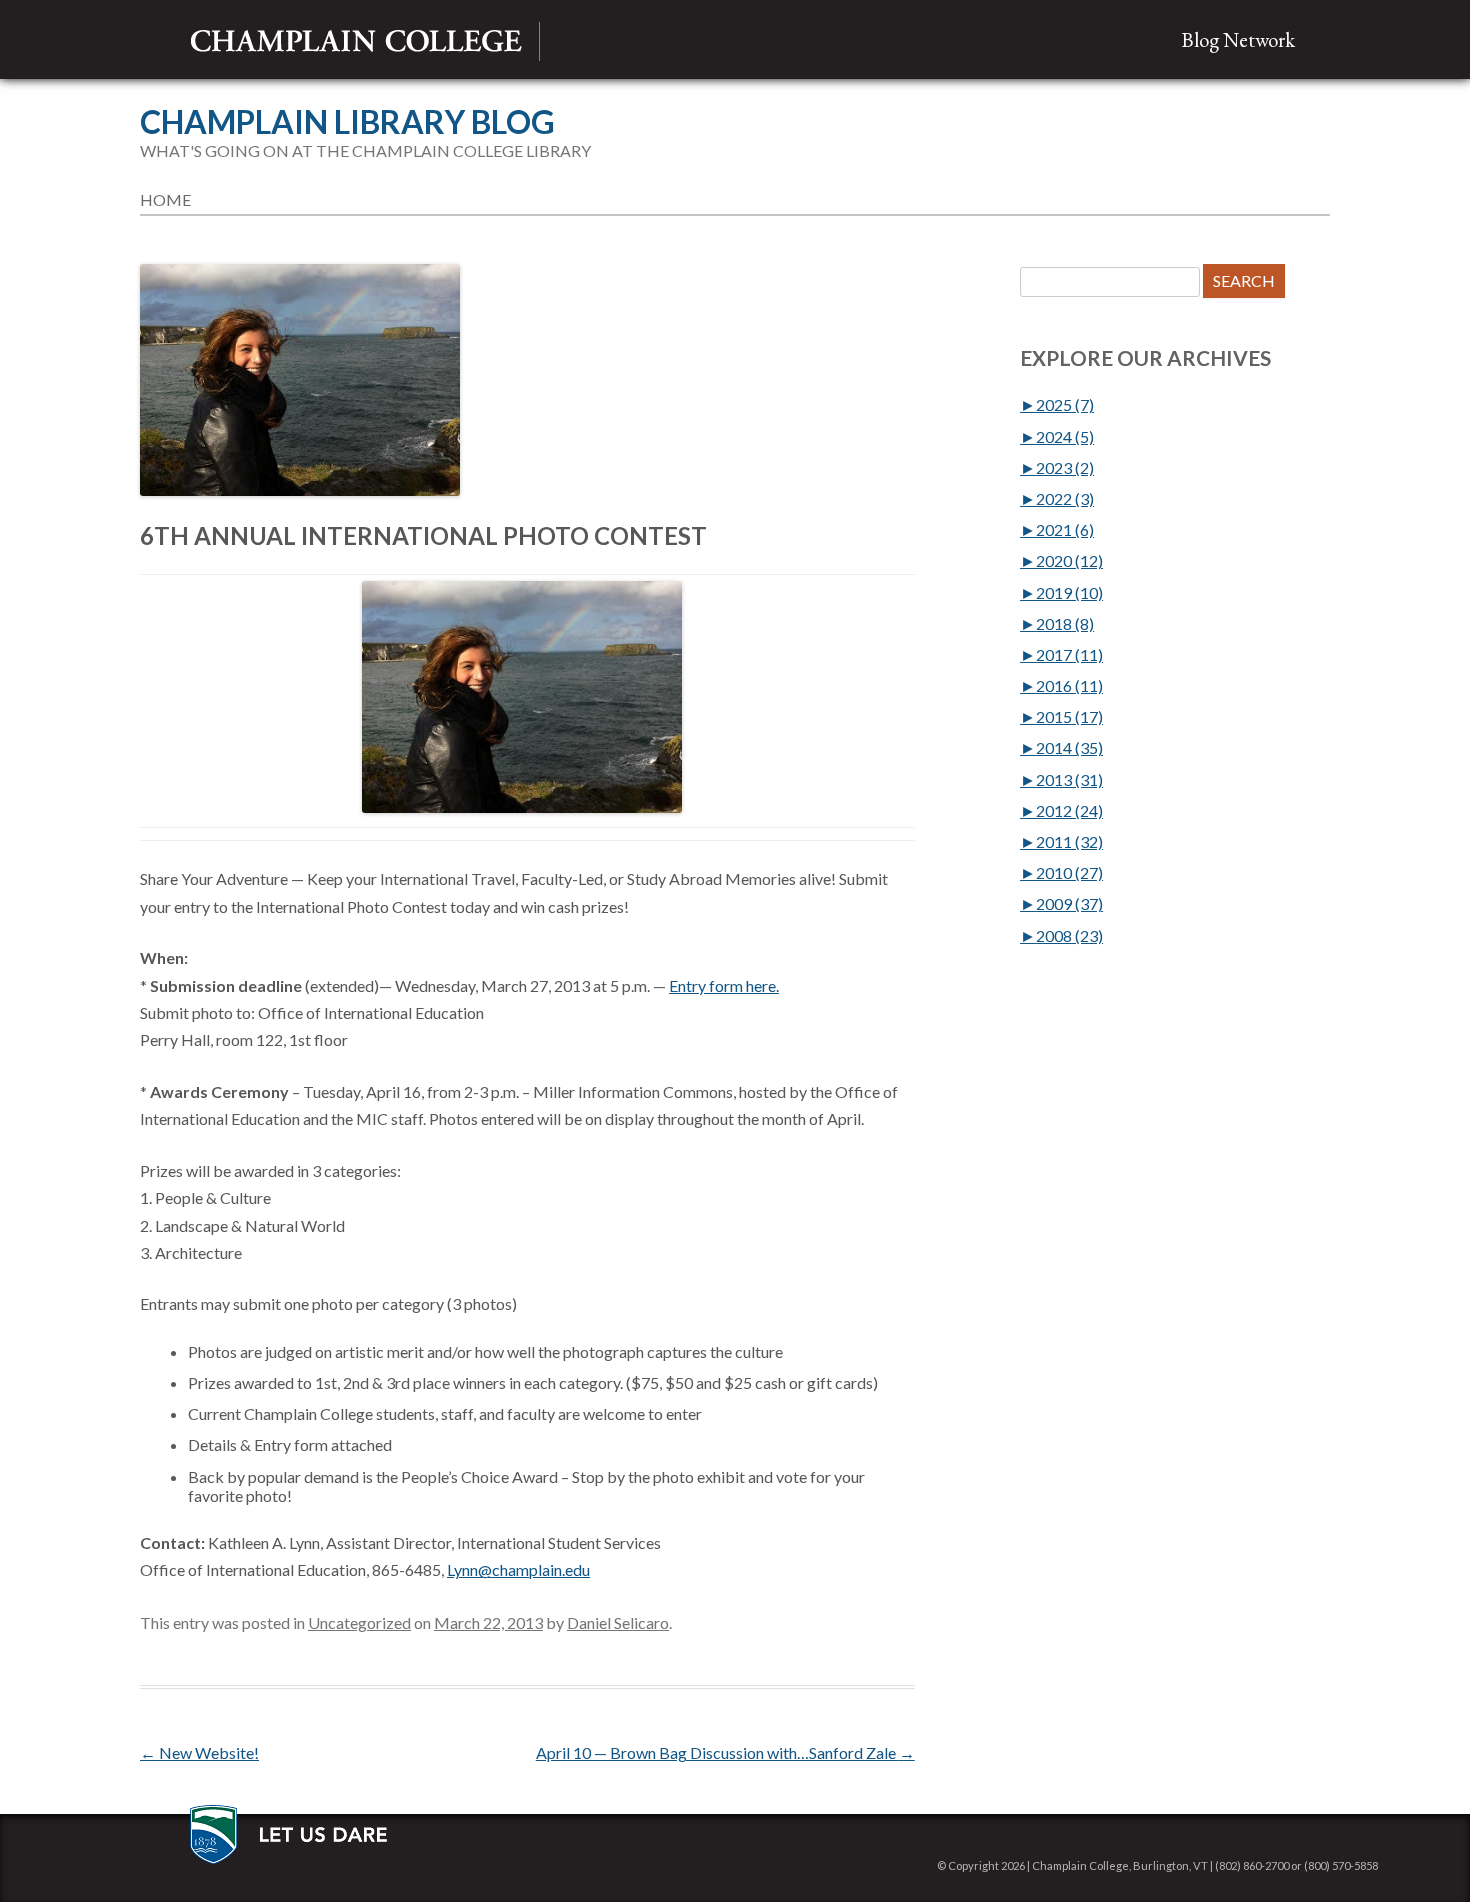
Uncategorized (359, 1622)
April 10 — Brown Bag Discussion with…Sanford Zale (725, 1752)
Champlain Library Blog (347, 122)
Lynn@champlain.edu (518, 1569)
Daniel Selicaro (618, 1622)
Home (165, 199)
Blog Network (1238, 39)
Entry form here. (724, 985)
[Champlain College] (356, 41)
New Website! (199, 1752)
